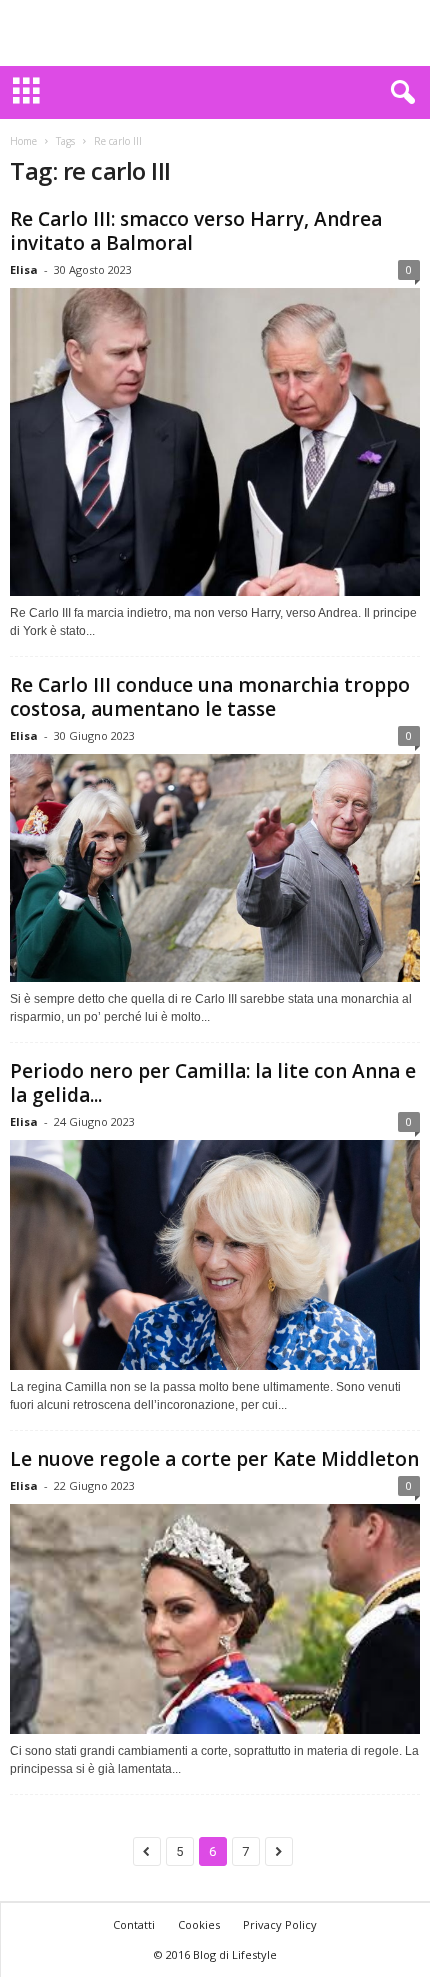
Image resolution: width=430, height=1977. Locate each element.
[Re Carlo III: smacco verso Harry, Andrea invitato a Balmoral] (215, 442)
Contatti (134, 1924)
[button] (399, 93)
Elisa (24, 269)
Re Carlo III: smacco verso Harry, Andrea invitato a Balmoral (196, 231)
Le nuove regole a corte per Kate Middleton (214, 1459)
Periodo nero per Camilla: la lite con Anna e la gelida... (213, 1083)
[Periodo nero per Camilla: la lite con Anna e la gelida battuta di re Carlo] (215, 1255)
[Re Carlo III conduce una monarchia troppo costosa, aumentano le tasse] (215, 868)
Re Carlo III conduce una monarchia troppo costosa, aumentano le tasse (210, 697)
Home (23, 141)
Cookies (199, 1924)
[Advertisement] (215, 33)
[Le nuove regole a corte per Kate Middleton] (215, 1619)
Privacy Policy (280, 1924)
